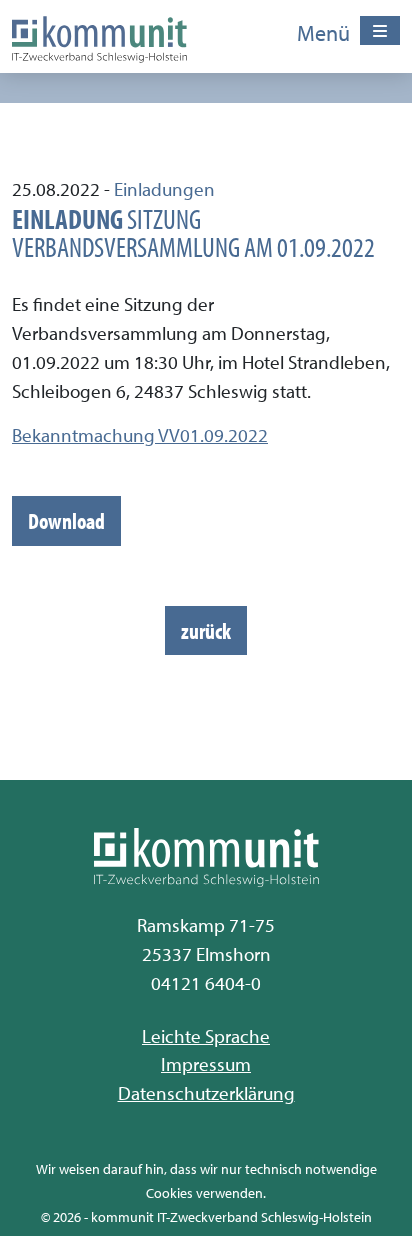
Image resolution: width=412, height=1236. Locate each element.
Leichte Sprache (206, 1036)
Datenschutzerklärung (206, 1093)
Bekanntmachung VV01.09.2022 (140, 435)
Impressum (206, 1064)
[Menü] (380, 30)
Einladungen (164, 189)
